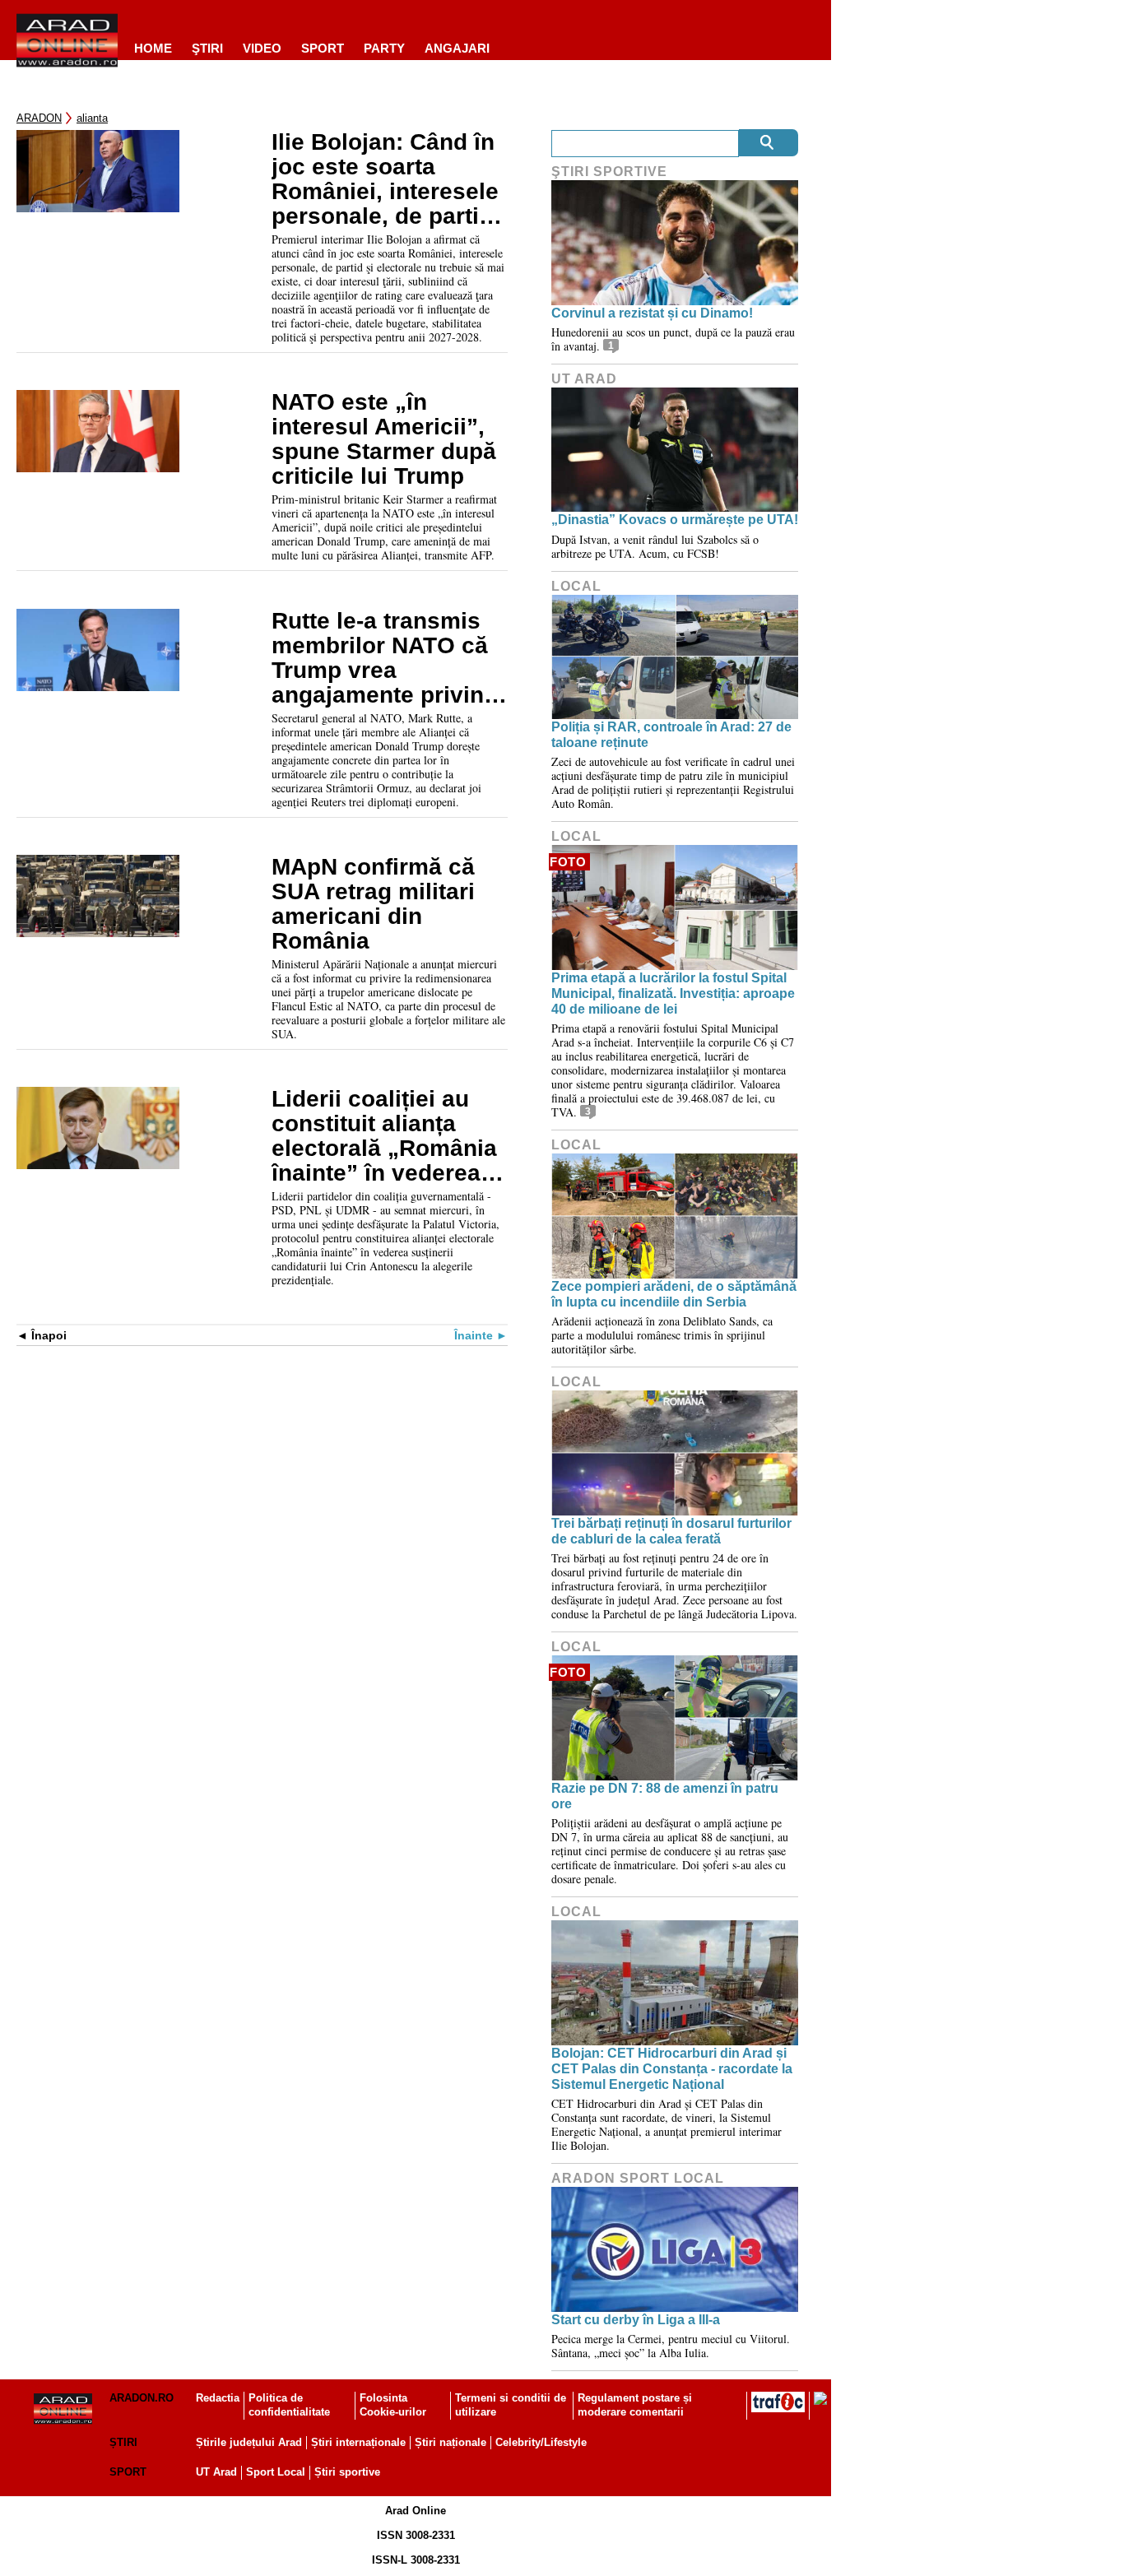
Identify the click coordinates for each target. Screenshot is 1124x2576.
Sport (323, 48)
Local (576, 586)
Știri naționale (451, 2442)
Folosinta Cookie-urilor (393, 2405)
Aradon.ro (142, 2398)
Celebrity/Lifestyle (541, 2442)
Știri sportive (347, 2472)
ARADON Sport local (638, 2178)
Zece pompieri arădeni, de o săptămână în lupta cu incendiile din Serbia (674, 1294)
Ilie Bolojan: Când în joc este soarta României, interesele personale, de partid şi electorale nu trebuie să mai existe (387, 179)
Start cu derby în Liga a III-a (636, 2320)
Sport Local (276, 2472)
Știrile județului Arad (249, 2442)
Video (262, 48)
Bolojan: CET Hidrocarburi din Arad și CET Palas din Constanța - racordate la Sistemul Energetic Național (672, 2069)
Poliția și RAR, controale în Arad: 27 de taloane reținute (671, 735)
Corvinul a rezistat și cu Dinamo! (652, 313)
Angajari (457, 48)
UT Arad (584, 379)
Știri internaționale (358, 2442)
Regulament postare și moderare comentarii (635, 2405)
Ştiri (207, 48)
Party (384, 48)
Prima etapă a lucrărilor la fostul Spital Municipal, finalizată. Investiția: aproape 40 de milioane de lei (673, 993)
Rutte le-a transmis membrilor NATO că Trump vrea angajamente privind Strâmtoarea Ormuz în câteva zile (385, 658)
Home (153, 48)
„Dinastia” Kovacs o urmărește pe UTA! (675, 520)
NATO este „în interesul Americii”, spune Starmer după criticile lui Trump (384, 439)
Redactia (218, 2398)
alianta (92, 118)
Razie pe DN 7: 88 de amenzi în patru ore (665, 1796)
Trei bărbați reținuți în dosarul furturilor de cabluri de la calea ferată (671, 1531)
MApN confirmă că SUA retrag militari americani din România (373, 904)
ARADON (39, 118)
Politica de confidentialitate (289, 2405)
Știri (123, 2442)
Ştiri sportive (609, 172)
